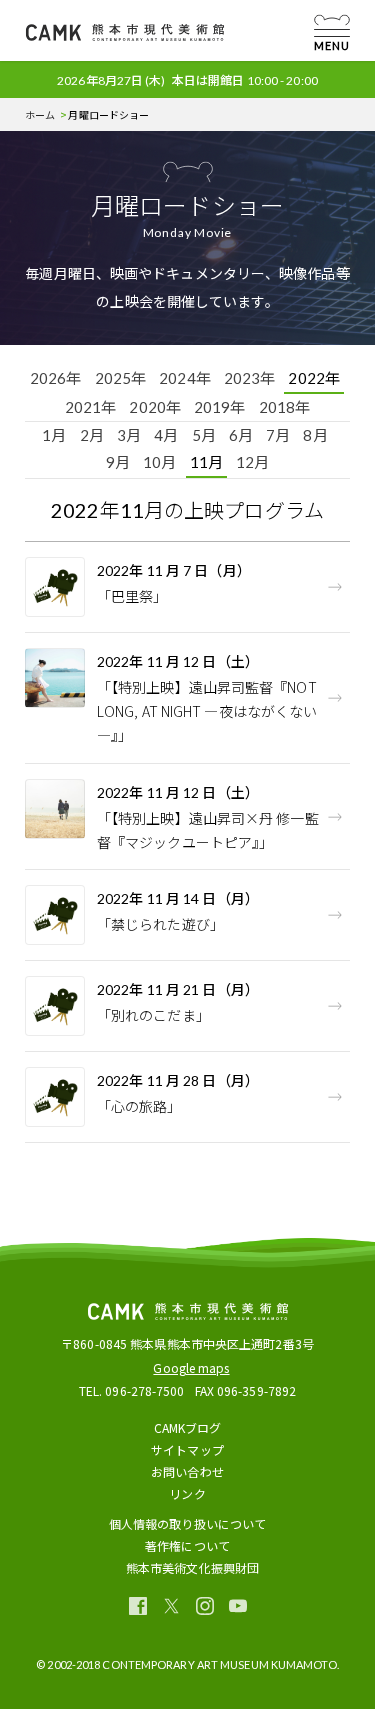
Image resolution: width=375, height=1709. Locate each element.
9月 (118, 462)
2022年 (314, 378)
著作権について (187, 1545)
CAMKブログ (188, 1427)
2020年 (155, 407)
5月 (204, 435)
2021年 (91, 407)
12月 (252, 462)
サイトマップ (187, 1449)
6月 (241, 435)
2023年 (250, 378)
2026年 (56, 378)
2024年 (185, 378)
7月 (278, 435)
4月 (166, 435)
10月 (159, 462)
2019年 (220, 407)
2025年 (121, 378)
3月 (129, 435)
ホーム (40, 114)
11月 (206, 462)
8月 (315, 435)
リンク (187, 1493)
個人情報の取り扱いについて (187, 1523)
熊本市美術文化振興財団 (192, 1567)
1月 (54, 435)
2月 (92, 435)
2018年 (285, 407)
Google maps (191, 1367)
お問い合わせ (187, 1471)
